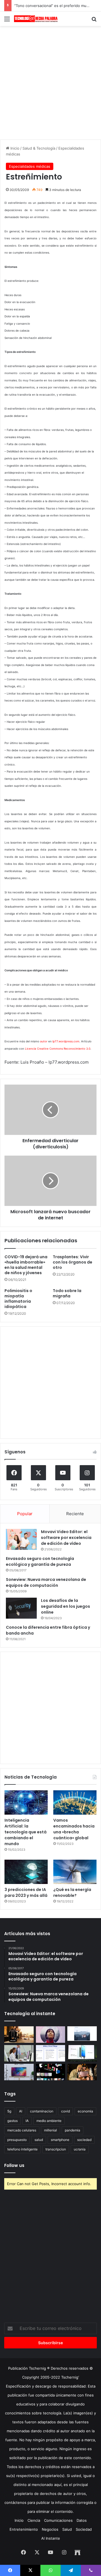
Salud (67, 2529)
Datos (82, 2520)
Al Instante (51, 2538)
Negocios (50, 2529)
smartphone (60, 2140)
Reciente (75, 1514)
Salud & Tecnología (39, 148)
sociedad (84, 2140)
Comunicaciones (58, 2520)
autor (44, 1041)
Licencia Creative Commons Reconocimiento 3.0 (58, 1049)
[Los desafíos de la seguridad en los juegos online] (21, 1608)
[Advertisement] (50, 82)
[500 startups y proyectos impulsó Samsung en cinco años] (51, 2072)
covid (66, 2111)
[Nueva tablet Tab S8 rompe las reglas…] (82, 2072)
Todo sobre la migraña (67, 1293)
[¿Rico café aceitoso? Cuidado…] (19, 2035)
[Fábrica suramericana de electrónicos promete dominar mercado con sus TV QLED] (19, 2072)
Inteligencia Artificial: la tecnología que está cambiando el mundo (26, 1832)
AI (21, 2111)
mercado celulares (22, 2130)
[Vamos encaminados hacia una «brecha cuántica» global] (75, 1802)
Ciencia (34, 2520)
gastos (12, 2121)
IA (27, 2121)
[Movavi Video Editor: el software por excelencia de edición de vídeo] (21, 1539)
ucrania (80, 2149)
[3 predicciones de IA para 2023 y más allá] (26, 1872)
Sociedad (84, 2529)
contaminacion (42, 2111)
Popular (25, 1514)
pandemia (73, 2130)
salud (39, 2140)
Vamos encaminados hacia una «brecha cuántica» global (74, 1829)
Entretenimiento (24, 2529)
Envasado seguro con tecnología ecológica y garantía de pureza (40, 1561)
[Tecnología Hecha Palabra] (36, 19)
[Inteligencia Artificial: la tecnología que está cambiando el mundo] (26, 1802)
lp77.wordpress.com (66, 1041)
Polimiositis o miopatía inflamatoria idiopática (18, 1299)
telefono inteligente (22, 2149)
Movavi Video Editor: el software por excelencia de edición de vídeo (66, 1538)
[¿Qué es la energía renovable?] (75, 1872)
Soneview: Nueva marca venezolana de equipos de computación (46, 1582)
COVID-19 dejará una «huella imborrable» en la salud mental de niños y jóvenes (26, 1265)
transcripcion (56, 2149)
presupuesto (17, 2140)
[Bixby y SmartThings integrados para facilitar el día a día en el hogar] (51, 2053)
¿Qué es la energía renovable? (72, 1893)
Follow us (14, 2165)
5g (9, 2111)
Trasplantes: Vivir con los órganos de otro (73, 1262)
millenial (50, 2130)
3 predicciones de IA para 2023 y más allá (26, 1893)
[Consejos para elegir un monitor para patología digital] (19, 2053)
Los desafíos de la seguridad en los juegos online (66, 1606)
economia (85, 2111)
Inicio (14, 148)
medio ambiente (49, 2121)
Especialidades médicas (30, 166)
